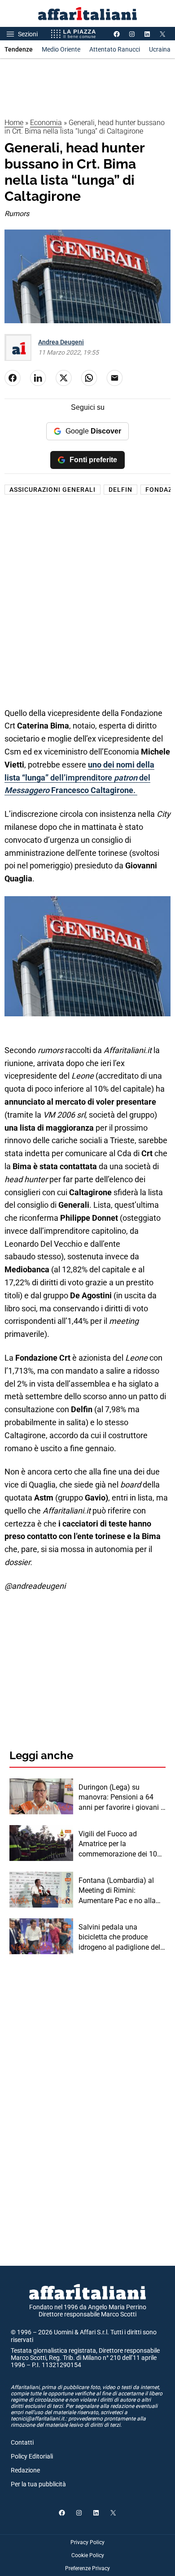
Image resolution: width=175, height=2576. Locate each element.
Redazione (25, 2470)
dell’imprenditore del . (79, 778)
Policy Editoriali (32, 2456)
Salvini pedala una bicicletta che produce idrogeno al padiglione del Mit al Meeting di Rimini (119, 1938)
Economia (46, 123)
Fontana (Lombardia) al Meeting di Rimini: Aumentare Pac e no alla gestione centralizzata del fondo (119, 1891)
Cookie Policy (88, 2555)
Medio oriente (61, 49)
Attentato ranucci (115, 49)
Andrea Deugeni (61, 342)
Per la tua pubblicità (38, 2484)
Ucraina (160, 49)
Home (14, 123)
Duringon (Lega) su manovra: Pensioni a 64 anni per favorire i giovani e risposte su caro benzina (121, 1798)
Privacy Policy (87, 2542)
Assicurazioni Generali (52, 490)
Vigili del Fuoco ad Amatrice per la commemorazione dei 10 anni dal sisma (118, 1844)
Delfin (120, 490)
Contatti (22, 2442)
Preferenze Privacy (87, 2568)
